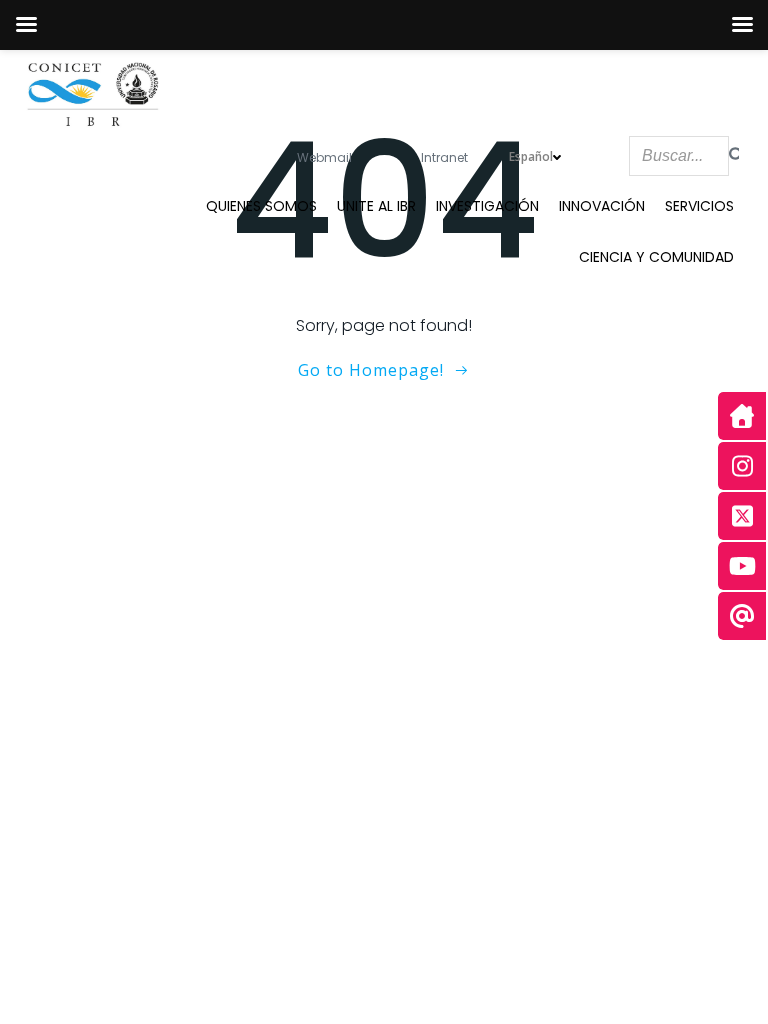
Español (531, 156)
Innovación (602, 206)
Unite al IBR (376, 206)
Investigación (487, 206)
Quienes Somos (261, 206)
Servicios (699, 206)
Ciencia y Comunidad (656, 257)
